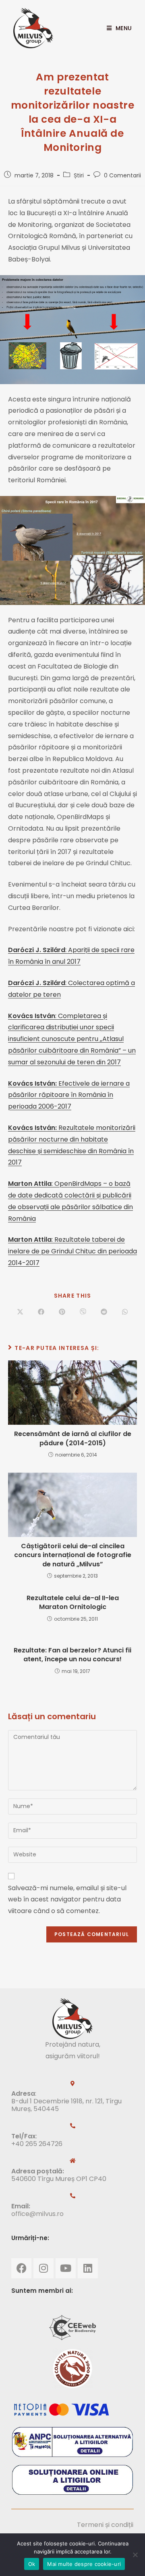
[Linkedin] (88, 2268)
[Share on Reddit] (104, 1312)
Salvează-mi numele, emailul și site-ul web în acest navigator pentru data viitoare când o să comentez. (67, 1900)
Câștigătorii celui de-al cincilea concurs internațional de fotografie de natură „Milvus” (73, 1555)
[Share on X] (20, 1312)
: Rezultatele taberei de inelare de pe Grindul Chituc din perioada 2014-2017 (72, 1251)
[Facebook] (21, 2268)
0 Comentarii (122, 175)
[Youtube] (66, 2268)
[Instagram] (43, 2268)
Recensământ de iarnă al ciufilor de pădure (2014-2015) (73, 1438)
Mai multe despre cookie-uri (84, 2564)
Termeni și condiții (105, 2525)
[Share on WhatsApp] (125, 1312)
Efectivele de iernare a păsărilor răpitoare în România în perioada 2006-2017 (69, 1095)
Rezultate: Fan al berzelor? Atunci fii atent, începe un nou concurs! (72, 1655)
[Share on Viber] (83, 1312)
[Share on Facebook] (41, 1312)
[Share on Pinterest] (62, 1312)
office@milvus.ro (37, 2214)
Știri (79, 175)
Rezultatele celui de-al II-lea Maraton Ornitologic (73, 1603)
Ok (32, 2564)
